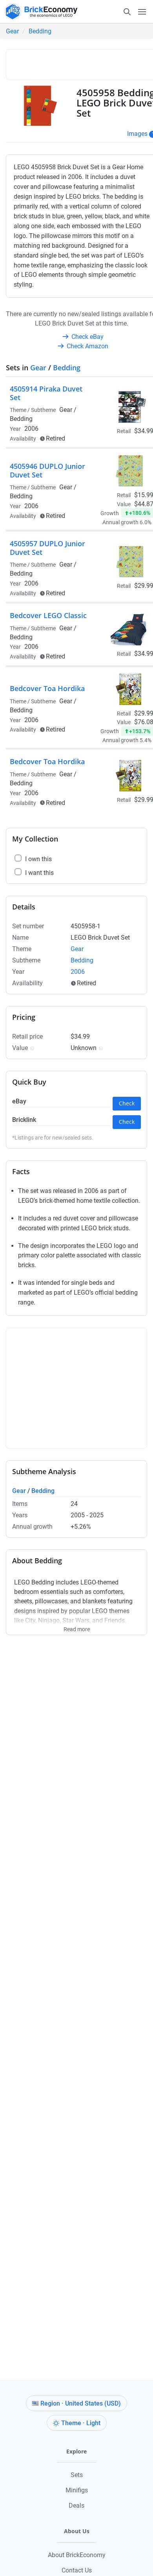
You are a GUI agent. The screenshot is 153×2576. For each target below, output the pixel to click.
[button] (31, 1048)
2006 (31, 429)
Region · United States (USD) (81, 2403)
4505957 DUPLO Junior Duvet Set (47, 548)
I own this (38, 859)
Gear (12, 31)
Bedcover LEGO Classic (48, 615)
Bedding (40, 31)
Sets (77, 2475)
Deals (76, 2506)
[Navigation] (135, 11)
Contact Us (77, 2570)
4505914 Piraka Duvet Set (46, 393)
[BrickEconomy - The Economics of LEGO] (39, 12)
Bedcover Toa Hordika (47, 688)
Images (137, 134)
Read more (77, 1626)
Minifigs (77, 2490)
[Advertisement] (82, 63)
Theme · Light (81, 2423)
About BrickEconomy (77, 2555)
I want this (39, 873)
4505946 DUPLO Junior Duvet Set (47, 470)
